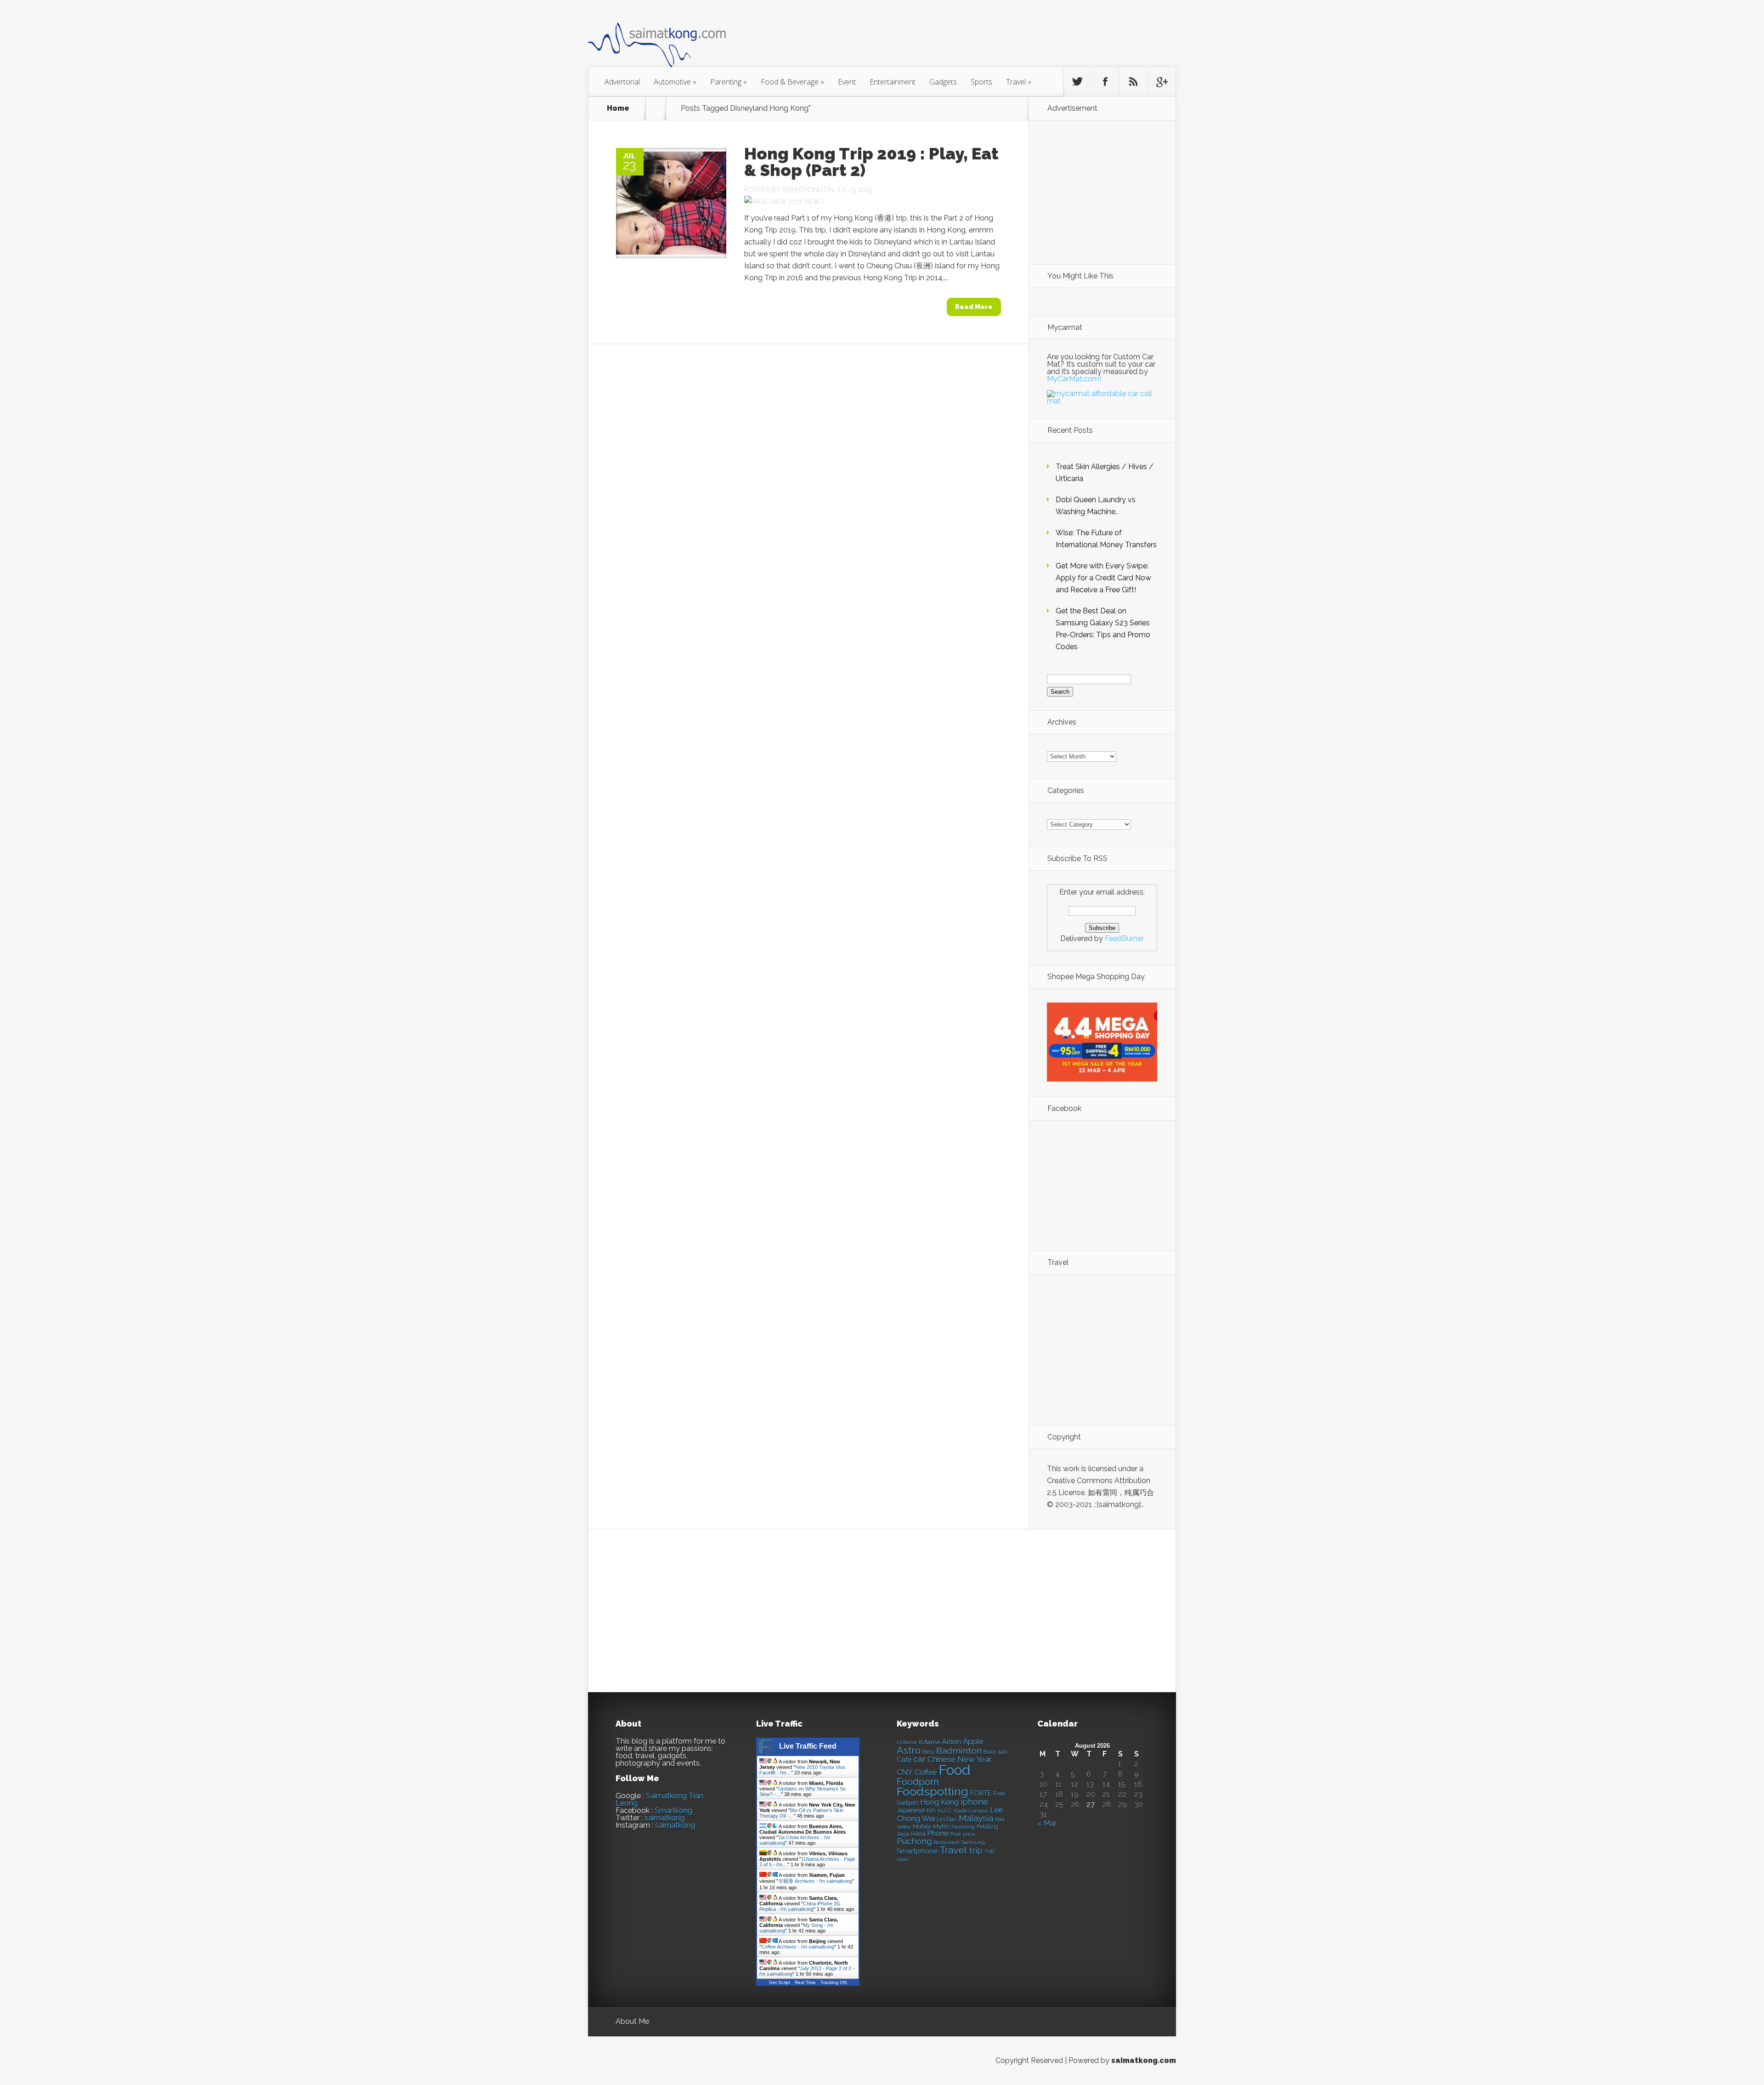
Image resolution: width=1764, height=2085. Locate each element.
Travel (1019, 82)
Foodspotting (933, 1792)
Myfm (941, 1826)
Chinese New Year (960, 1759)
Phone (938, 1833)
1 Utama (907, 1742)
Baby (928, 1752)
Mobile (922, 1827)
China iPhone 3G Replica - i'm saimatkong (800, 1906)
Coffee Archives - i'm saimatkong (798, 1947)
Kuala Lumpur (971, 1811)
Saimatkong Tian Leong (659, 1799)
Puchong (914, 1841)
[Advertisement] (933, 39)
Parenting (729, 82)
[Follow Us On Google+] (1161, 82)
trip (976, 1850)
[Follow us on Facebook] (1105, 82)
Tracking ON (834, 1982)
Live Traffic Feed (808, 1746)
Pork (956, 1834)
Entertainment (893, 82)
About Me (632, 2021)
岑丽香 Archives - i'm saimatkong (815, 1881)
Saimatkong (802, 190)
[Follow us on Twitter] (1077, 82)
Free (999, 1793)
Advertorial (622, 82)
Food (954, 1770)
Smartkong (673, 1810)
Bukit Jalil (995, 1752)
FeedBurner (1124, 938)
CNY (905, 1772)
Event (847, 82)
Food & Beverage (792, 82)
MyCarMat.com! (1074, 379)
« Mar (1047, 1823)
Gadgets (943, 82)
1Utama (929, 1742)
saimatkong (664, 1818)
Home (618, 108)
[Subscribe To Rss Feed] (1133, 82)
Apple (973, 1741)
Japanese (911, 1810)
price (969, 1834)
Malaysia (976, 1818)
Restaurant (946, 1843)
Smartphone (917, 1851)
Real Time (805, 1982)
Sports (981, 82)
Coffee (926, 1772)
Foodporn (918, 1782)
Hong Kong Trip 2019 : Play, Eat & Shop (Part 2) (871, 162)
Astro (909, 1750)
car (919, 1759)
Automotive (675, 82)
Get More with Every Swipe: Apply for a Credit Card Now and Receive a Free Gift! (1103, 578)
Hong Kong (939, 1802)
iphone (974, 1802)
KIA (931, 1810)
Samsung (973, 1842)
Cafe (904, 1759)
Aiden (951, 1742)
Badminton (959, 1751)
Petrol (918, 1834)
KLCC (945, 1811)
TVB (989, 1852)
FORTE (981, 1793)
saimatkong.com (1144, 2060)
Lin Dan (947, 1819)
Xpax (903, 1860)
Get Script (780, 1982)
